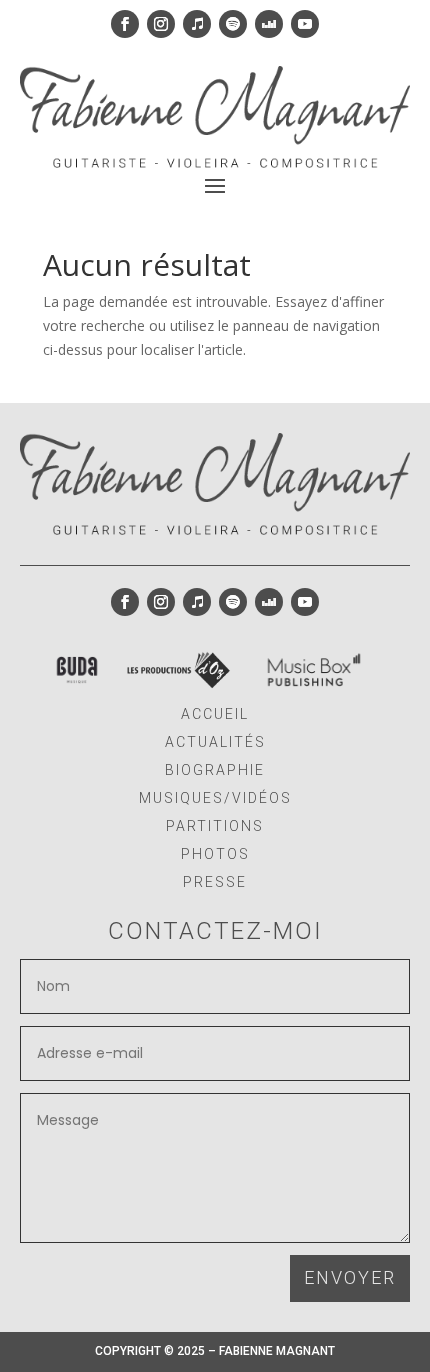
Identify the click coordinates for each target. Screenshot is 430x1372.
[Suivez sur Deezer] (269, 24)
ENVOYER (350, 1277)
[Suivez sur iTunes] (197, 24)
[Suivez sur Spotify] (233, 24)
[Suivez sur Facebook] (125, 24)
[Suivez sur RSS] (77, 670)
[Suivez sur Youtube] (305, 24)
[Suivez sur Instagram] (161, 24)
